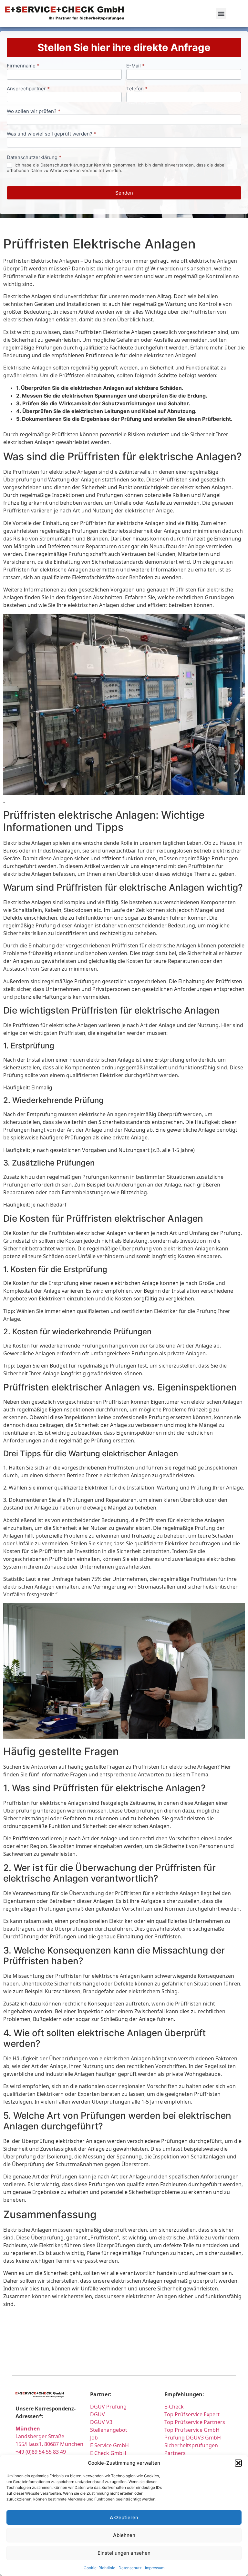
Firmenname (23, 66)
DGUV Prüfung (108, 2407)
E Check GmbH (108, 2453)
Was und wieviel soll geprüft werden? (52, 134)
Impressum (155, 2568)
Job (94, 2438)
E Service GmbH (109, 2445)
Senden (124, 193)
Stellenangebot (109, 2430)
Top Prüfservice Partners (195, 2422)
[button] (238, 2463)
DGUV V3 (101, 2422)
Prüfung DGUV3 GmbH (193, 2438)
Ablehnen (124, 2535)
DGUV (98, 2414)
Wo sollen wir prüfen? (34, 111)
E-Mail (135, 66)
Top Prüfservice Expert (192, 2414)
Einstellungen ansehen (124, 2553)
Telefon (137, 89)
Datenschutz (130, 2568)
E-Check (174, 2407)
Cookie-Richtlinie (99, 2568)
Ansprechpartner (28, 89)
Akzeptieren (124, 2517)
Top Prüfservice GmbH (192, 2430)
